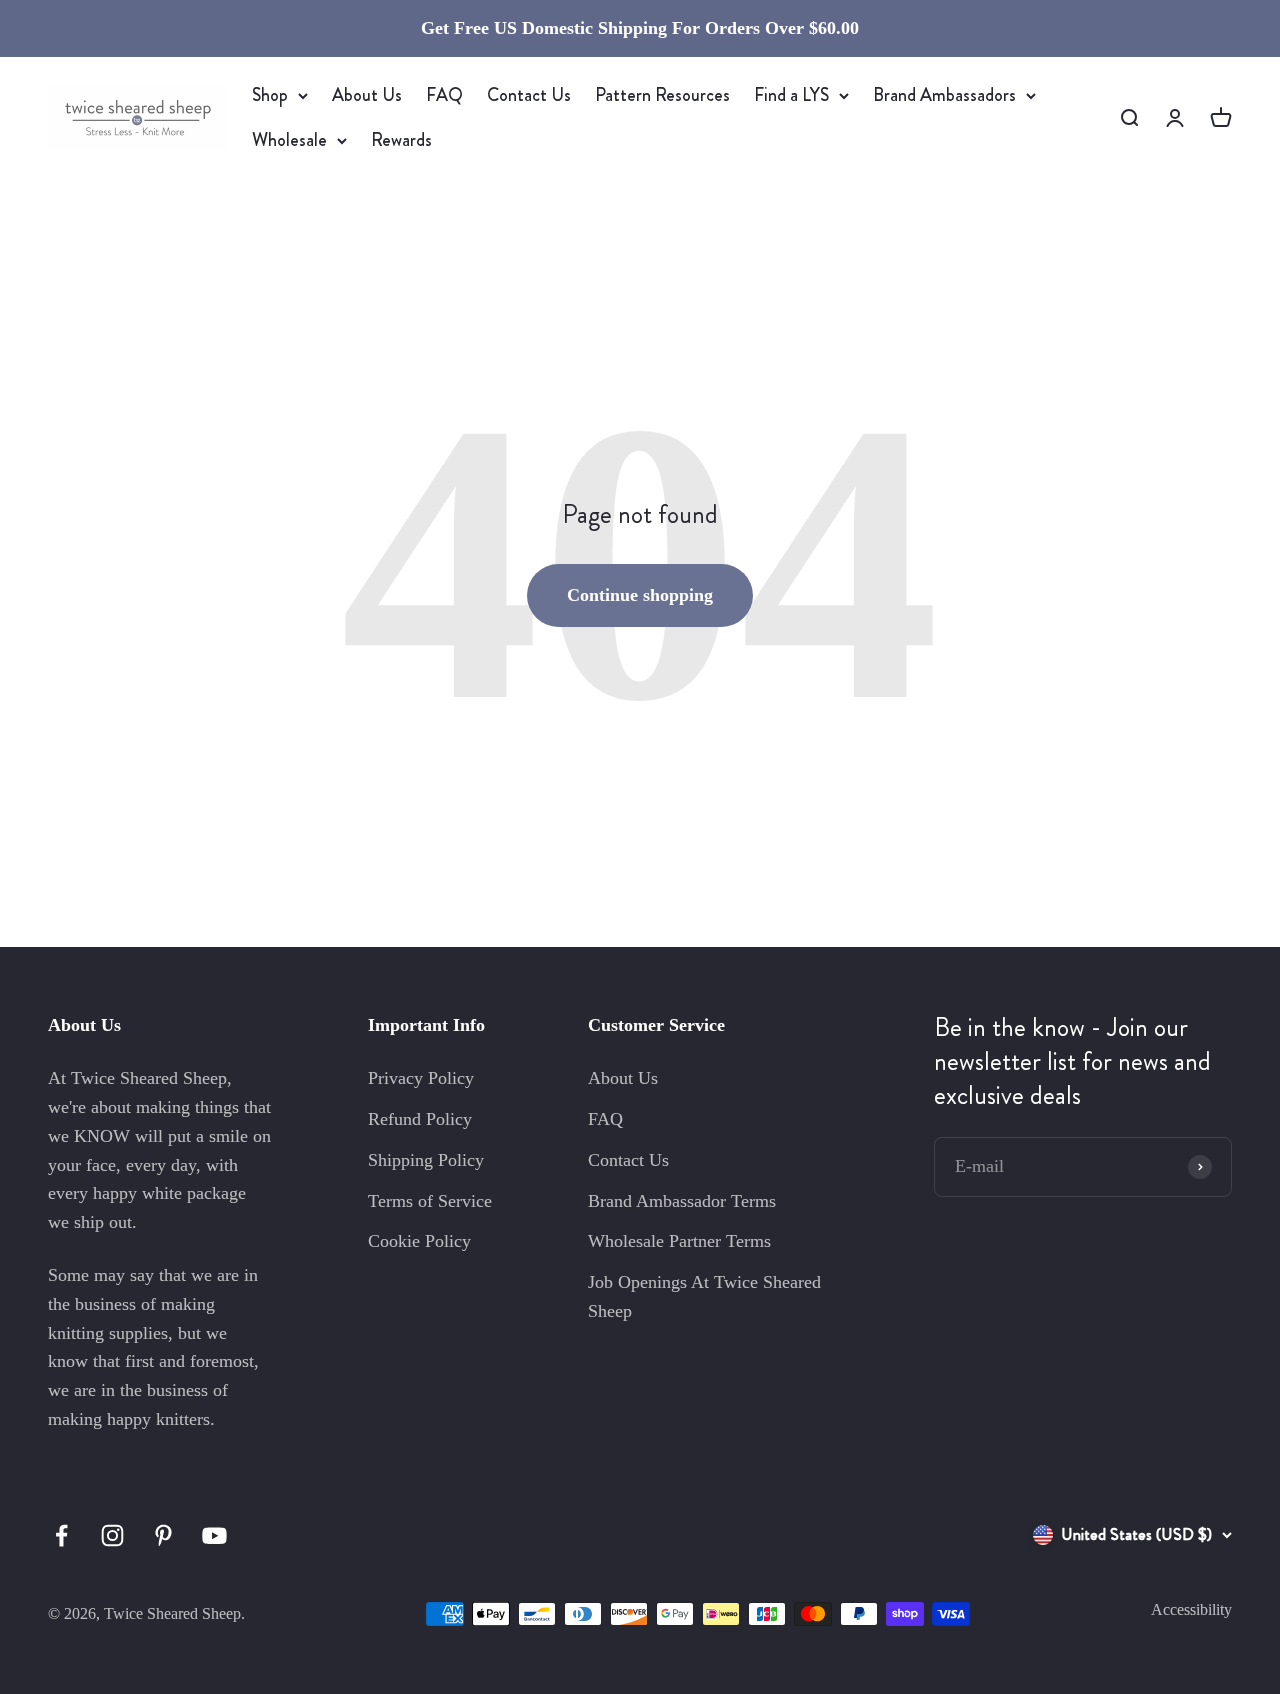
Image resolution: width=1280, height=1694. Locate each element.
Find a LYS (791, 95)
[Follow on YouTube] (214, 1535)
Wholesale (289, 140)
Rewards (401, 140)
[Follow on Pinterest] (163, 1535)
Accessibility (1191, 1609)
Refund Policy (420, 1119)
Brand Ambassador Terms (682, 1201)
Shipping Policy (426, 1160)
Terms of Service (430, 1201)
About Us (367, 95)
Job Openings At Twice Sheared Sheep (704, 1296)
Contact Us (529, 95)
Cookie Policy (419, 1241)
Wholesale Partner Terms (679, 1241)
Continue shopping (640, 595)
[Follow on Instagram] (112, 1535)
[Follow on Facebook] (61, 1535)
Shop (270, 95)
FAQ (444, 95)
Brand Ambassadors (944, 95)
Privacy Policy (421, 1078)
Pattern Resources (662, 95)
